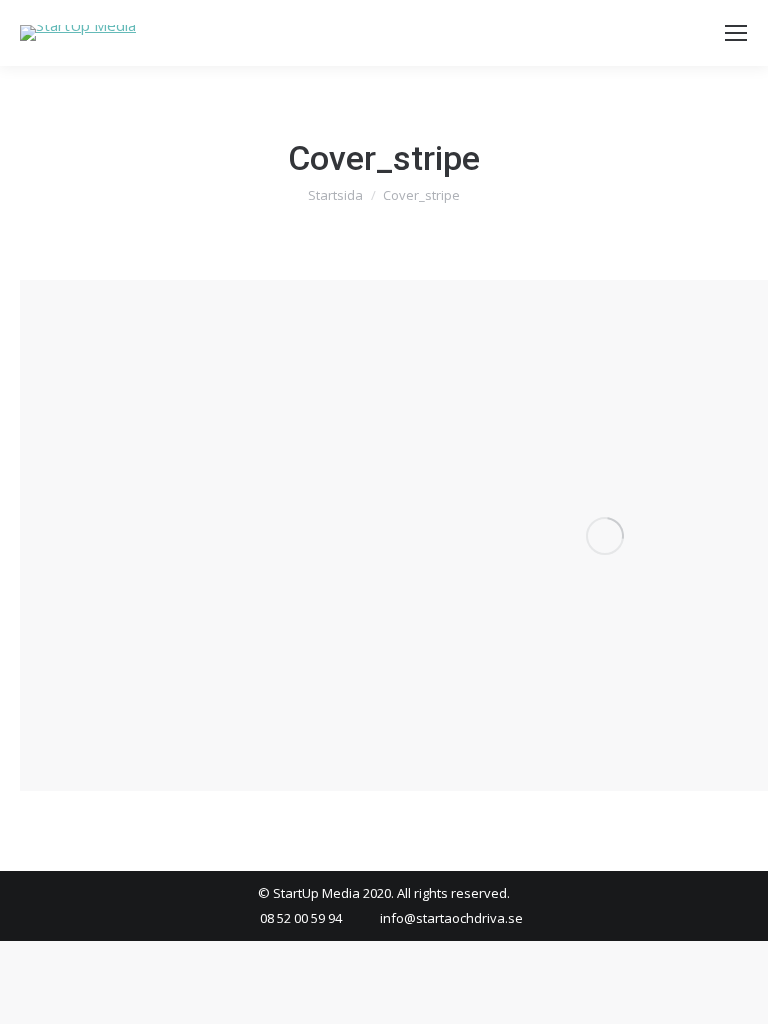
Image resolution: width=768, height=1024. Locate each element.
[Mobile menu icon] (736, 33)
